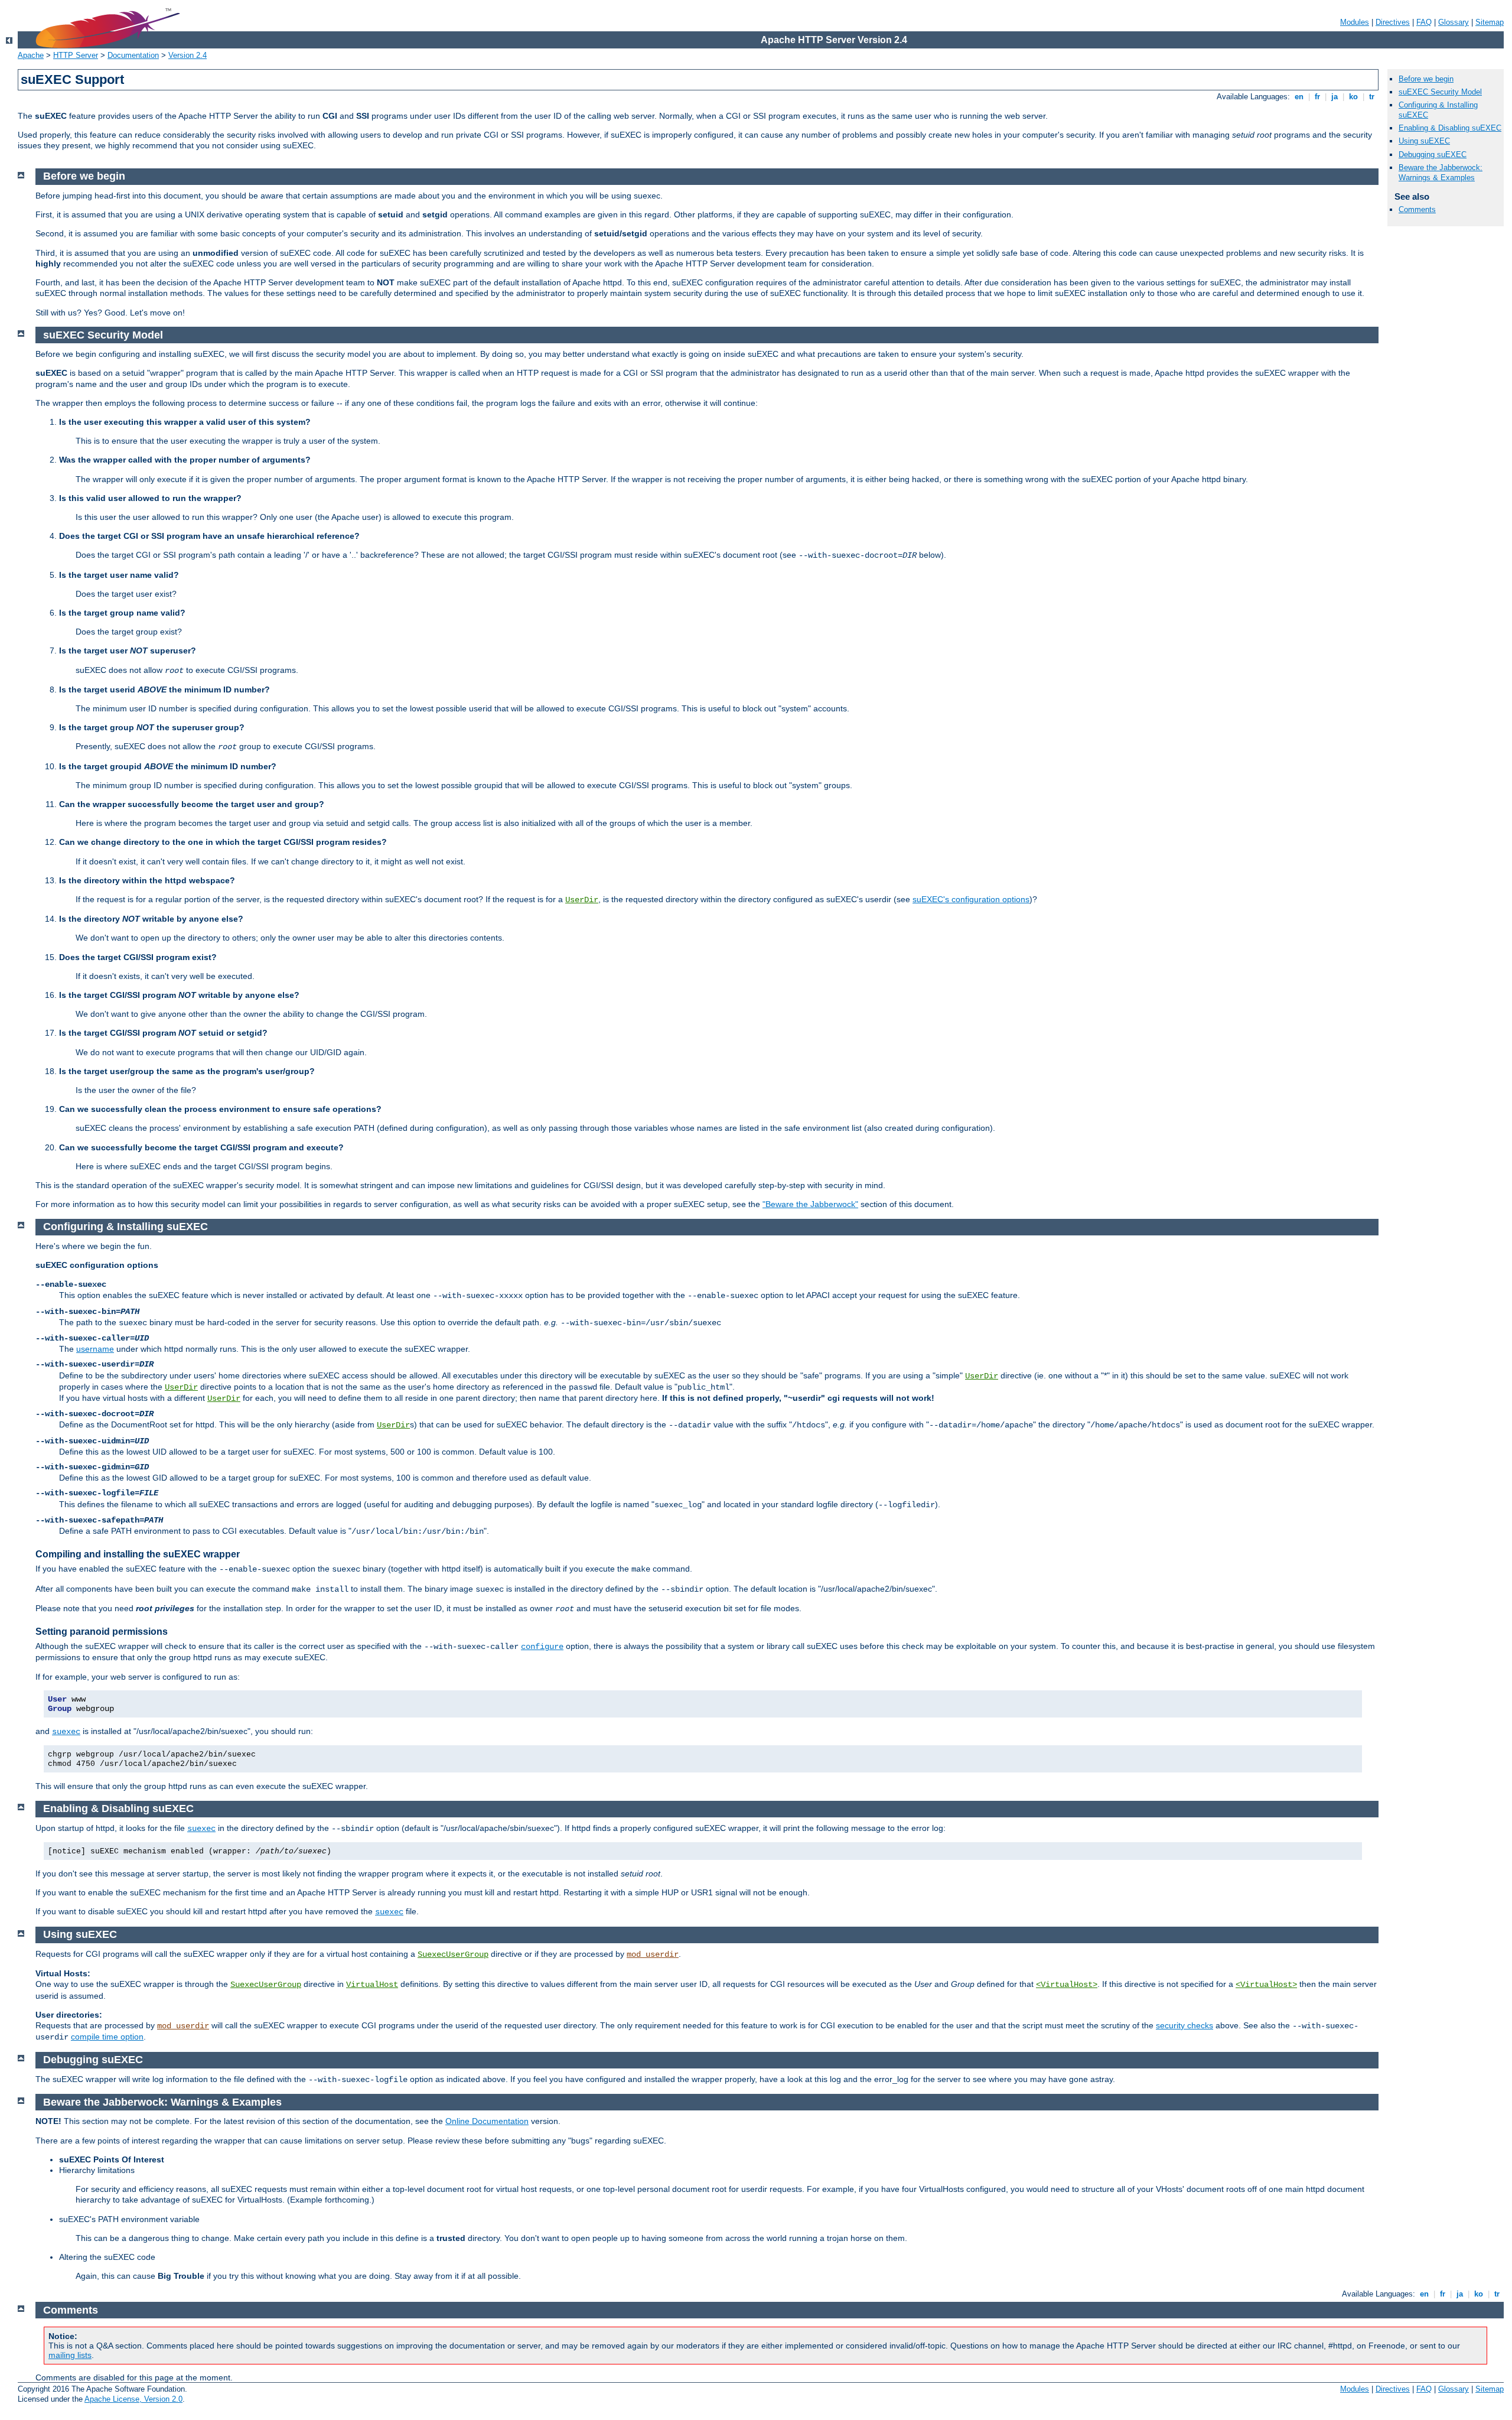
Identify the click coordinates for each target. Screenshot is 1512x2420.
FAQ (1424, 22)
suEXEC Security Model (1440, 92)
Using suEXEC (1424, 141)
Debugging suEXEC (1433, 154)
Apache (31, 55)
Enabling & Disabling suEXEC (1450, 128)
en (1299, 97)
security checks (1184, 2025)
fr (1317, 97)
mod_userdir (653, 1954)
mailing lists (70, 2355)
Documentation (133, 55)
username (95, 1349)
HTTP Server (76, 55)
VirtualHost (372, 1985)
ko (1353, 97)
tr (1372, 97)
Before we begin (1426, 79)
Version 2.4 (188, 55)
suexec (66, 1732)
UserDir (582, 900)
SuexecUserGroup (453, 1954)
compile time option (107, 2037)
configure (542, 1647)
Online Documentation (487, 2121)
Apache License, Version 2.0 (133, 2399)
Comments (1417, 209)
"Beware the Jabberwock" (810, 1204)
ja (1335, 97)
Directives (1393, 22)
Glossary (1454, 22)
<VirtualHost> (1067, 1985)
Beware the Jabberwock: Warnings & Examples (1441, 173)
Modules (1355, 22)
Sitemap (1490, 22)
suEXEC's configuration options (971, 899)
